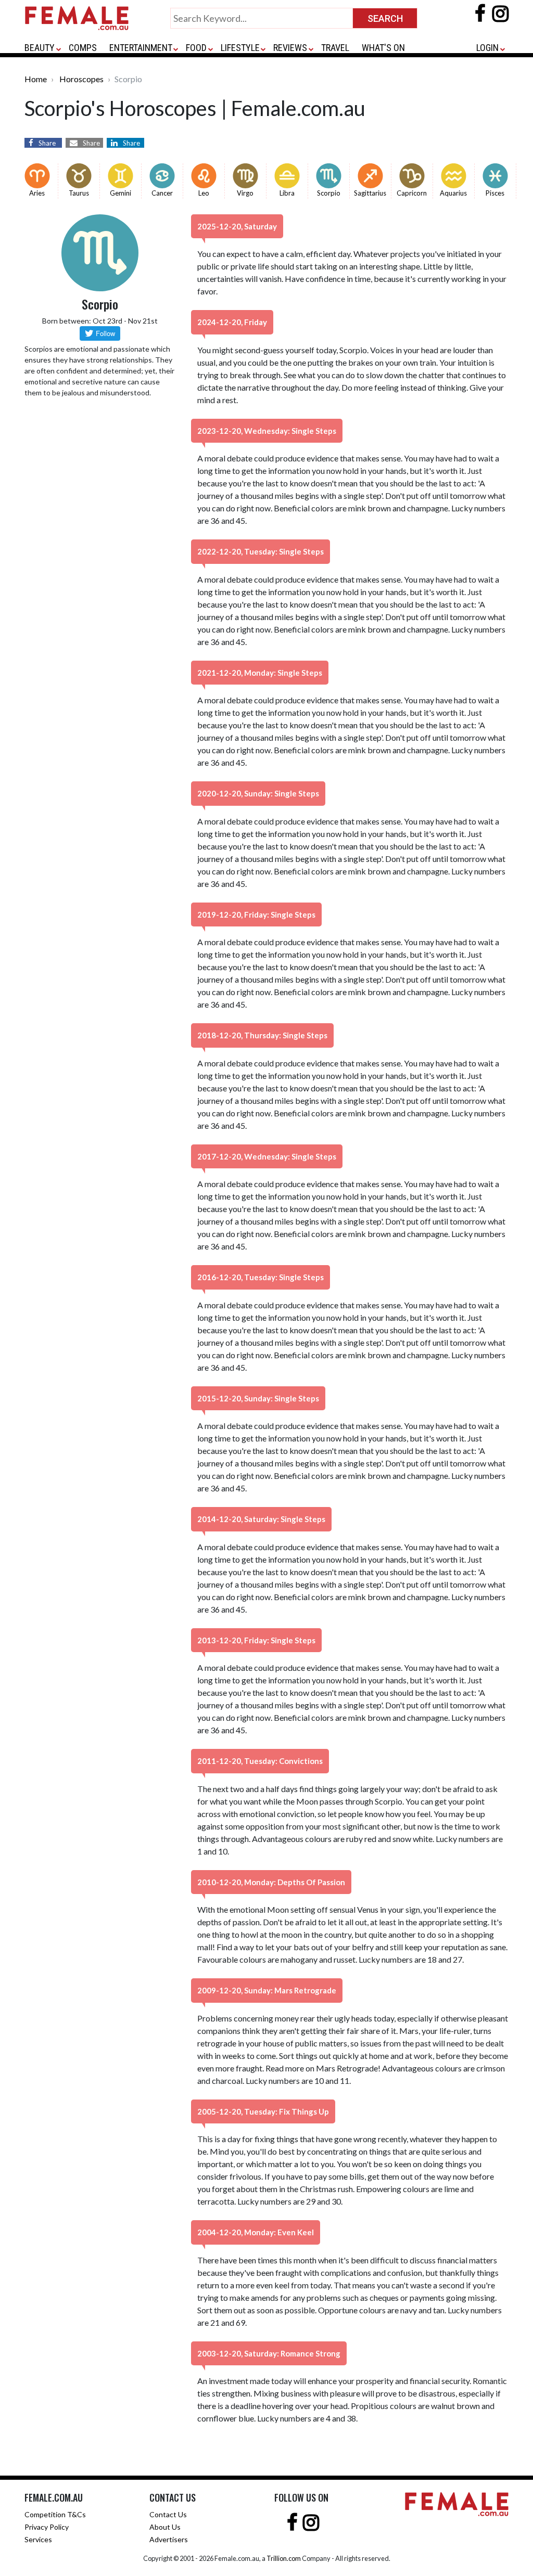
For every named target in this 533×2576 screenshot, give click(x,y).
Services (38, 2539)
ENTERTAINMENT (141, 48)
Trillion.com (284, 2558)
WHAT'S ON (383, 48)
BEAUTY (40, 48)
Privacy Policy (47, 2527)
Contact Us (168, 2514)
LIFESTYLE (240, 48)
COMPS (83, 48)
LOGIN (487, 48)
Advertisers (169, 2539)
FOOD (196, 48)
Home (36, 79)
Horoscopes (81, 79)
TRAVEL (335, 48)
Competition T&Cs (55, 2514)
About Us (165, 2527)
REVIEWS (290, 48)
